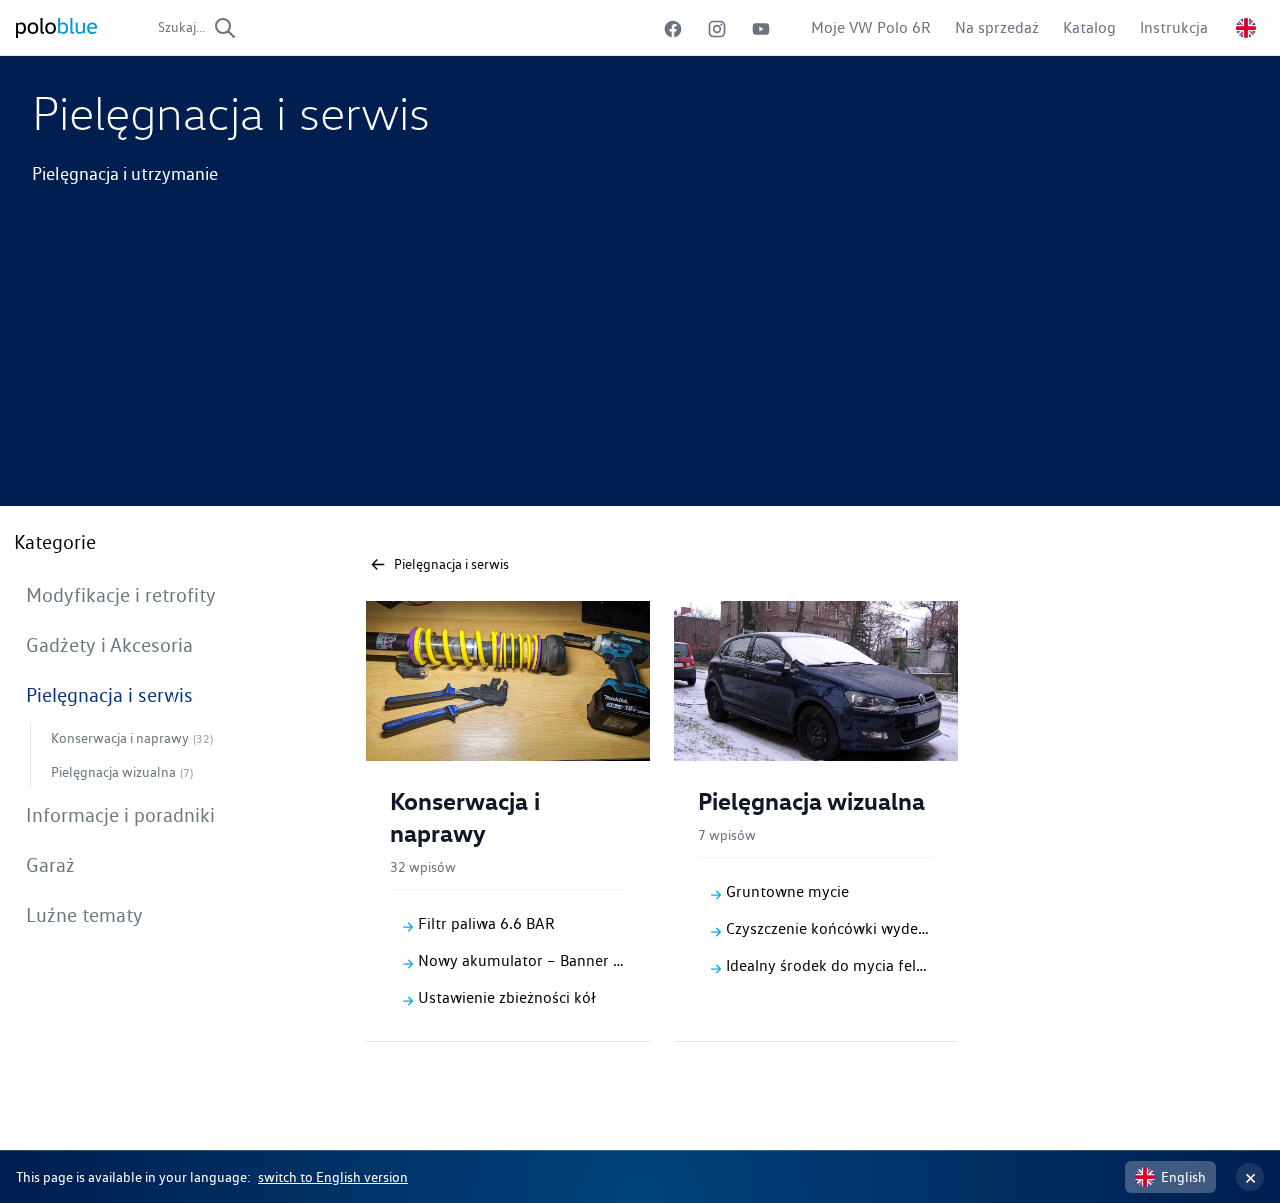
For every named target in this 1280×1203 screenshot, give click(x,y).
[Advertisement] (640, 366)
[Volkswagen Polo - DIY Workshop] (56, 28)
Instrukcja (1174, 27)
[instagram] (717, 29)
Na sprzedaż (997, 27)
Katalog (1089, 27)
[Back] (378, 564)
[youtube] (761, 29)
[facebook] (673, 29)
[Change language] (1246, 28)
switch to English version (333, 1177)
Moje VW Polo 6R (871, 27)
